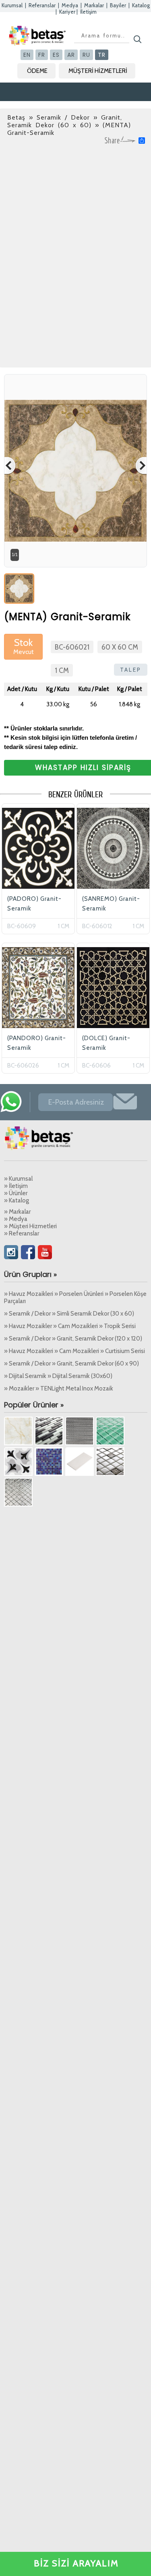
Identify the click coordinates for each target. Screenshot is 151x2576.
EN (27, 55)
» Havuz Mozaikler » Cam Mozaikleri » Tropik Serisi (70, 1326)
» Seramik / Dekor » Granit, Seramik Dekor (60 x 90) (71, 1364)
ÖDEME (37, 71)
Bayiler (118, 5)
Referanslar (42, 5)
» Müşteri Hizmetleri (30, 1226)
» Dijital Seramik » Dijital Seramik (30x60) (58, 1376)
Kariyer (67, 12)
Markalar (94, 5)
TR (102, 55)
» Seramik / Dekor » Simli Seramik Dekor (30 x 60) (69, 1314)
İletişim (88, 12)
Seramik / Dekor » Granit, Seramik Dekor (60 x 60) (65, 121)
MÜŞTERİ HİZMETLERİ (98, 71)
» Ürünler (16, 1193)
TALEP (131, 670)
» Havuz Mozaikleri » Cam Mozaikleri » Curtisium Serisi (74, 1351)
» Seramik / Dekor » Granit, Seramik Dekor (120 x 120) (73, 1339)
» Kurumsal (18, 1179)
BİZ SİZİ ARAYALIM (76, 2563)
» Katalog (17, 1200)
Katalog (141, 5)
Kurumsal (12, 5)
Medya (70, 5)
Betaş (16, 117)
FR (42, 55)
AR (71, 55)
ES (56, 55)
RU (86, 55)
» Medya (16, 1219)
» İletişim (16, 1186)
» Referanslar (22, 1233)
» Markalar (17, 1212)
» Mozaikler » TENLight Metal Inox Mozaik (59, 1388)
